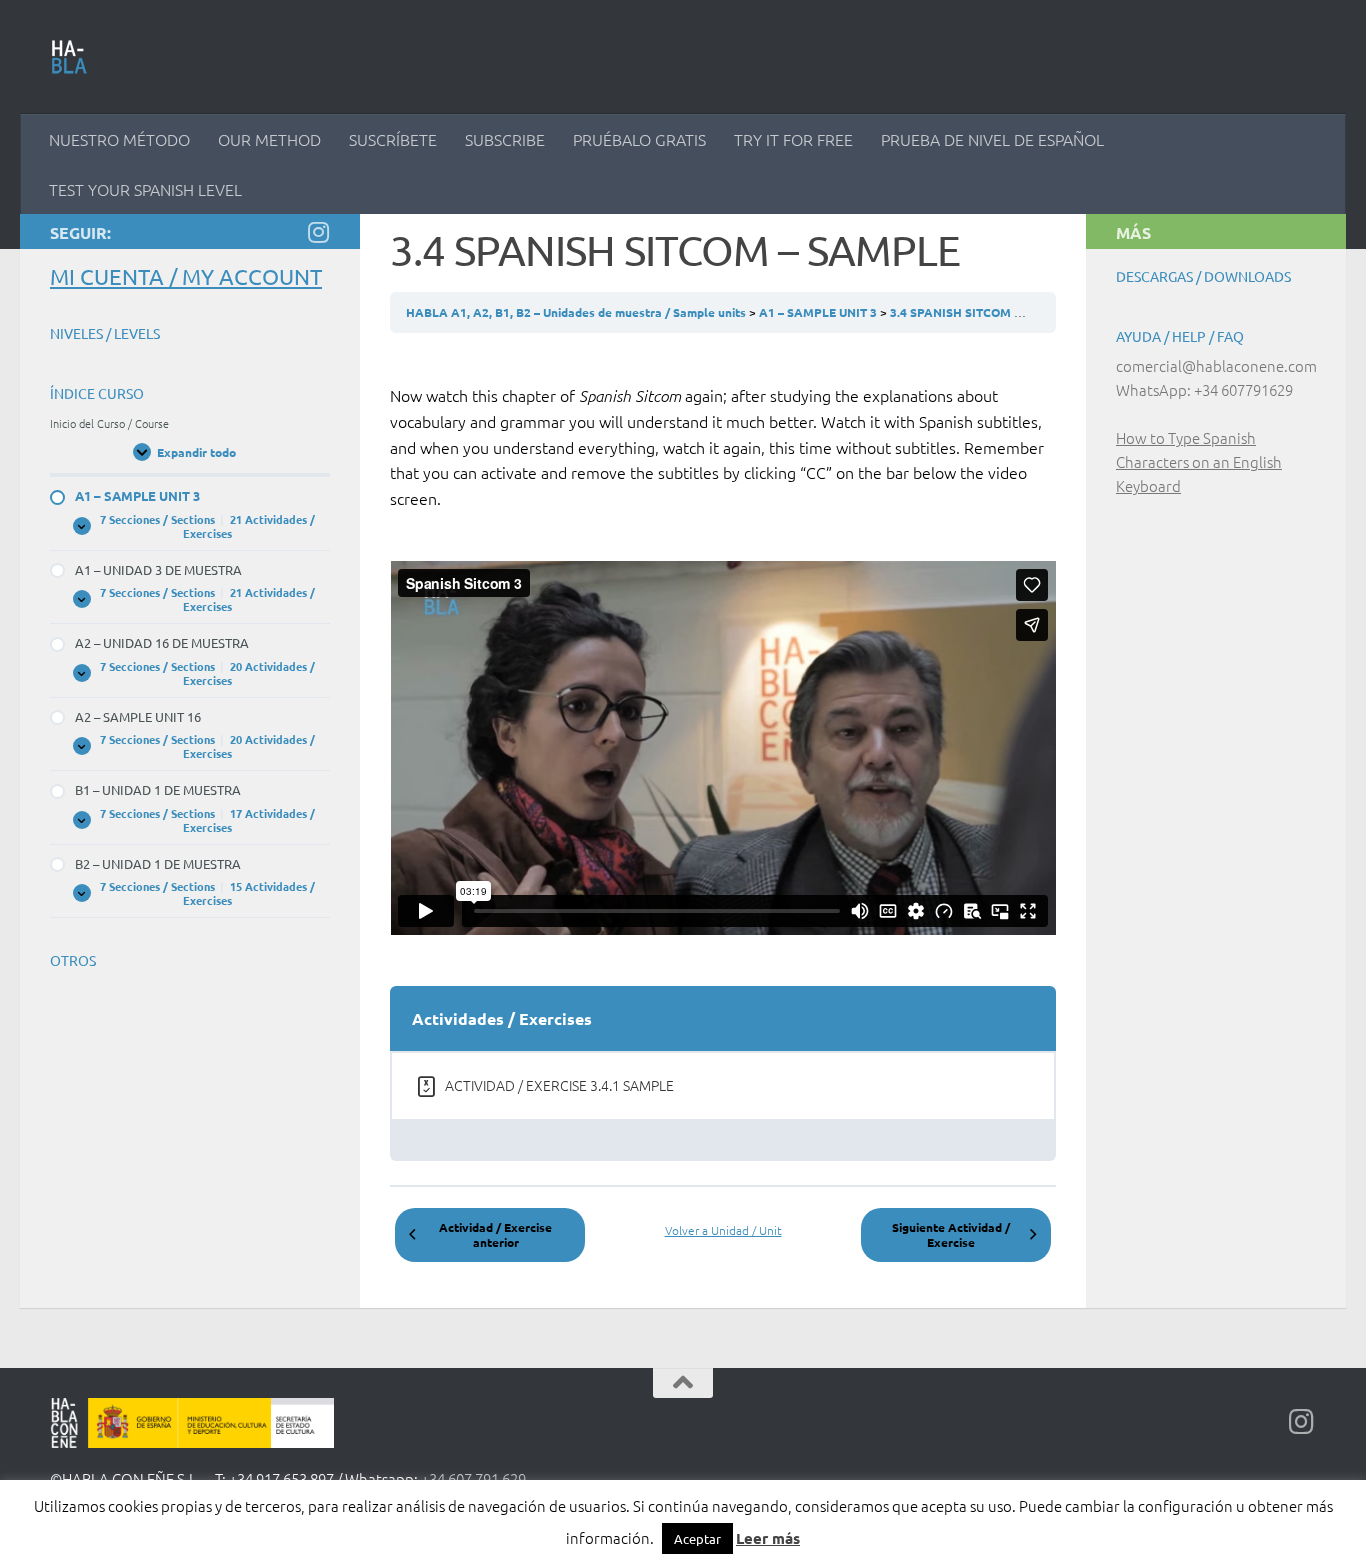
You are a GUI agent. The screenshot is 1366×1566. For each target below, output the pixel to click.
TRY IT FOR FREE (793, 139)
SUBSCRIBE (505, 139)
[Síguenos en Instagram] (318, 232)
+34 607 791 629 (473, 1478)
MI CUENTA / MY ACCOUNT (186, 276)
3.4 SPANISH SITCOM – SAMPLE (981, 312)
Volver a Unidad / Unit (723, 1230)
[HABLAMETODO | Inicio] (69, 57)
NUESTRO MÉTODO (119, 139)
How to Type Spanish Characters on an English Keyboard (1199, 461)
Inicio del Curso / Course (109, 423)
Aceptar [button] (697, 1538)
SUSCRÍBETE (393, 139)
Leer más (768, 1538)
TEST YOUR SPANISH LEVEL (145, 189)
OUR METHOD (269, 139)
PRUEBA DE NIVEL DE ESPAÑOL (992, 139)
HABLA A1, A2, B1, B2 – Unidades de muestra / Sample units (577, 312)
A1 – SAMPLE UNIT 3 (819, 312)
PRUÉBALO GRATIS (639, 139)
